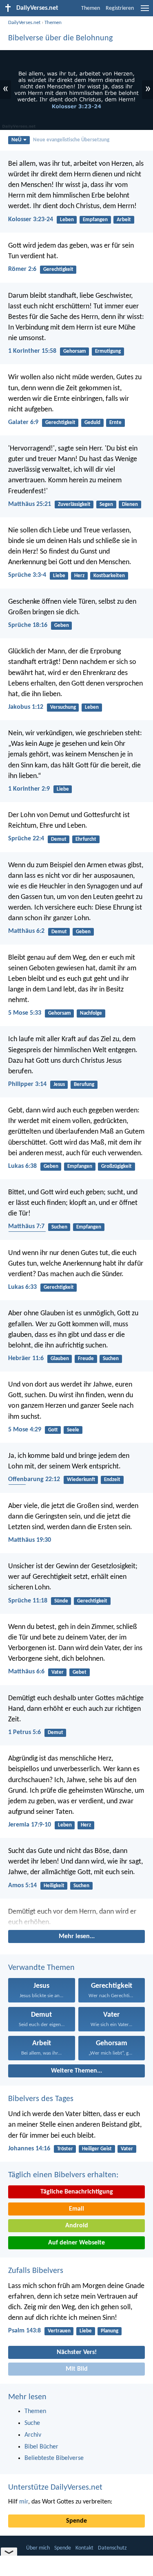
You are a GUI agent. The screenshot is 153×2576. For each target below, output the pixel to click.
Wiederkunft (81, 1480)
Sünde (61, 1601)
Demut (59, 839)
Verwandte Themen (41, 1968)
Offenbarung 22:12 (34, 1479)
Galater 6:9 (23, 422)
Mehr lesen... (77, 1936)
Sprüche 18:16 (28, 625)
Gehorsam (75, 351)
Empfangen (95, 220)
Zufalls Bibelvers (36, 2271)
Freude (86, 1359)
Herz (79, 576)
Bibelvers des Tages (41, 2099)
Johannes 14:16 (29, 2149)
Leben (67, 220)
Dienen (130, 504)
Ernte (115, 423)
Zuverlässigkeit (74, 504)
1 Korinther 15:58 (32, 351)
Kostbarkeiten (109, 576)
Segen (106, 504)
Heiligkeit (54, 1886)
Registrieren (120, 8)
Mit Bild (77, 2369)
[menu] (145, 11)
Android (77, 2226)
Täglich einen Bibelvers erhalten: (63, 2175)
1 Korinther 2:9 (29, 789)
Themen (91, 8)
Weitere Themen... (76, 2071)
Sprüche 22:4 (26, 839)
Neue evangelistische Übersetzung (71, 140)
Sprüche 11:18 (28, 1601)
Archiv (33, 2435)
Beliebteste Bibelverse (54, 2458)
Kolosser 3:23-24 (31, 220)
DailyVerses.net (24, 23)
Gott (53, 1430)
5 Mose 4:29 (25, 1430)
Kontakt (84, 2548)
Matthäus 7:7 (26, 1226)
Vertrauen (59, 2331)
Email (76, 2209)
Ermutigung (108, 351)
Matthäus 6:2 (26, 931)
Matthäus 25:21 (30, 504)
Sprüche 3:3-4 (27, 575)
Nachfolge (91, 1013)
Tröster (65, 2149)
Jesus (59, 1085)
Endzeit (112, 1480)
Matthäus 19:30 (30, 1540)
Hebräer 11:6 (26, 1358)
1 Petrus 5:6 (24, 1732)
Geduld (92, 423)
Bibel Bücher (41, 2447)
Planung (110, 2331)
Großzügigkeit (116, 1166)
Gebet (80, 1672)
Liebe (59, 576)
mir (24, 2502)
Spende (76, 2521)
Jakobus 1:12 (26, 707)
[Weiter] (76, 1917)
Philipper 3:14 (27, 1084)
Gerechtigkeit (58, 269)
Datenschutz (112, 2548)
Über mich (38, 2548)
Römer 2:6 (22, 269)
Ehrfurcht (86, 839)
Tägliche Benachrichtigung (77, 2192)
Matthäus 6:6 (26, 1672)
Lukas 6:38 (22, 1166)
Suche (32, 2423)
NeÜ (16, 140)
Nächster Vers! (77, 2352)
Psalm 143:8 (24, 2331)
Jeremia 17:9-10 (30, 1825)
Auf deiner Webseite (76, 2243)
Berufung (84, 1085)
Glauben (60, 1359)
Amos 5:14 (22, 1886)
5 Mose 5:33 (25, 1013)
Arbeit (124, 220)
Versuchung (63, 707)
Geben (62, 625)
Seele (73, 1430)
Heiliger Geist (97, 2149)
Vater (58, 1672)
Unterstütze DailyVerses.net (55, 2488)
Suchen (59, 1227)
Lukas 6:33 (22, 1287)
